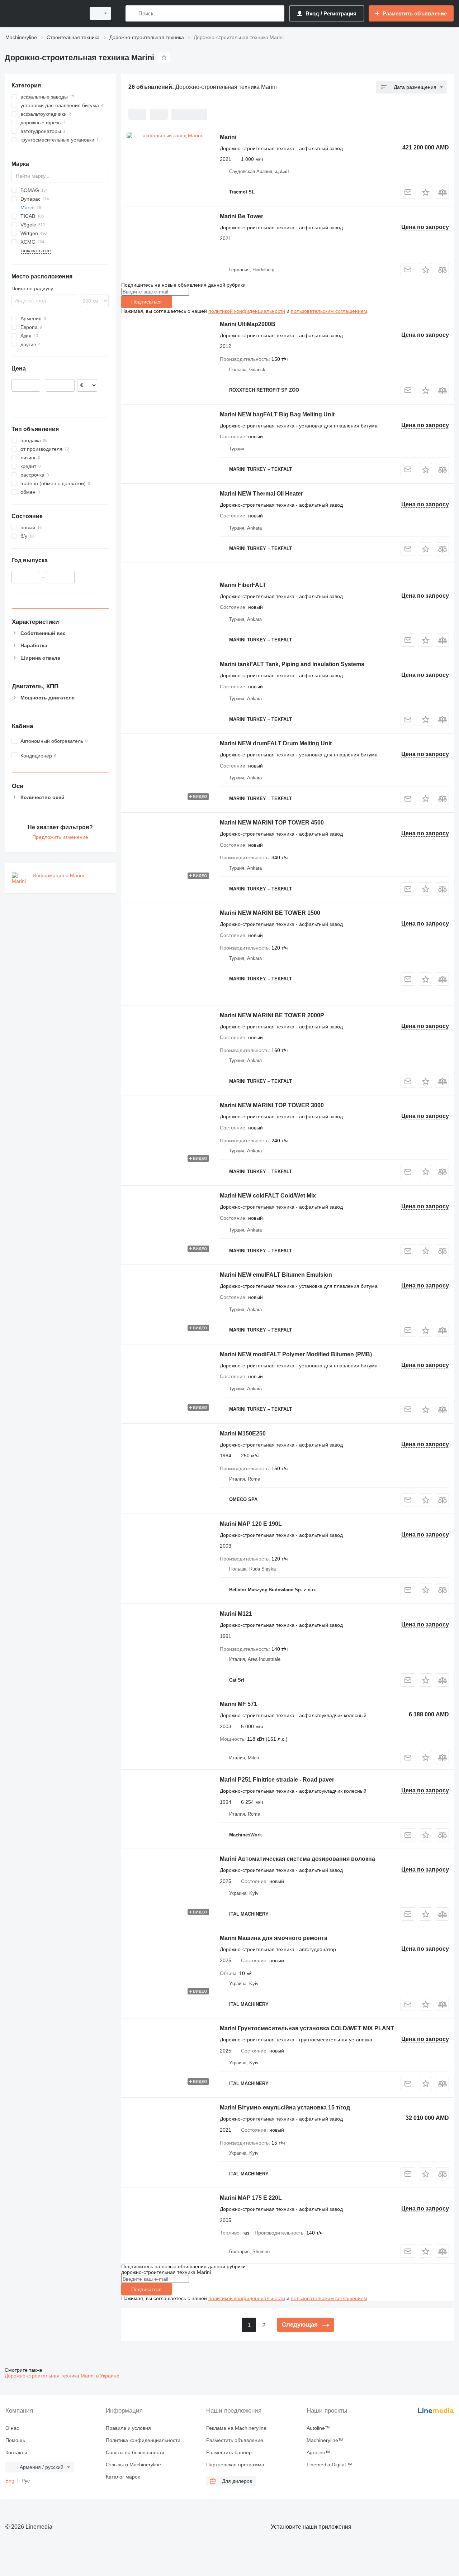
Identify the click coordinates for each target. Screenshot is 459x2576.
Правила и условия (128, 2428)
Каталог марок (123, 2477)
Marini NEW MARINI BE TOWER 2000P (272, 1015)
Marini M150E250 (243, 1433)
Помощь (15, 2440)
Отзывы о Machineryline (133, 2465)
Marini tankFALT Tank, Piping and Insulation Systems (292, 664)
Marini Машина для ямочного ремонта (274, 1938)
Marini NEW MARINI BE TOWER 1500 (270, 913)
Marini (228, 137)
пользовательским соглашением (329, 311)
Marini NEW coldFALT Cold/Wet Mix (268, 1196)
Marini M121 (236, 1614)
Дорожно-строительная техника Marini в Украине (62, 2376)
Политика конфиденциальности (143, 2440)
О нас (12, 2428)
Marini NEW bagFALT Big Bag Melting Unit (277, 414)
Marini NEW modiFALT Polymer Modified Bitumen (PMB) (296, 1354)
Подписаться (146, 302)
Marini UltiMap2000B (248, 324)
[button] (425, 192)
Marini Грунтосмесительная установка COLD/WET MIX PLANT (307, 2028)
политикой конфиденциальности (247, 311)
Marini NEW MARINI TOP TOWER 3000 (272, 1105)
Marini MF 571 (238, 1704)
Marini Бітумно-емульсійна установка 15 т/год (285, 2107)
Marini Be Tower (242, 216)
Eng (10, 2481)
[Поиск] (133, 13)
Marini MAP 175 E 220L (251, 2198)
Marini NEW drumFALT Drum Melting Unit (276, 743)
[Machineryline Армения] (43, 13)
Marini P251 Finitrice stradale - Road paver (277, 1780)
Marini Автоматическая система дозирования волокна (297, 1859)
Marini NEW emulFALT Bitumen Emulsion (276, 1275)
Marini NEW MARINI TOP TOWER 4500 (272, 823)
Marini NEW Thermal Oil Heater (261, 494)
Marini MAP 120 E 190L (251, 1524)
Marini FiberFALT (243, 585)
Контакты (16, 2452)
